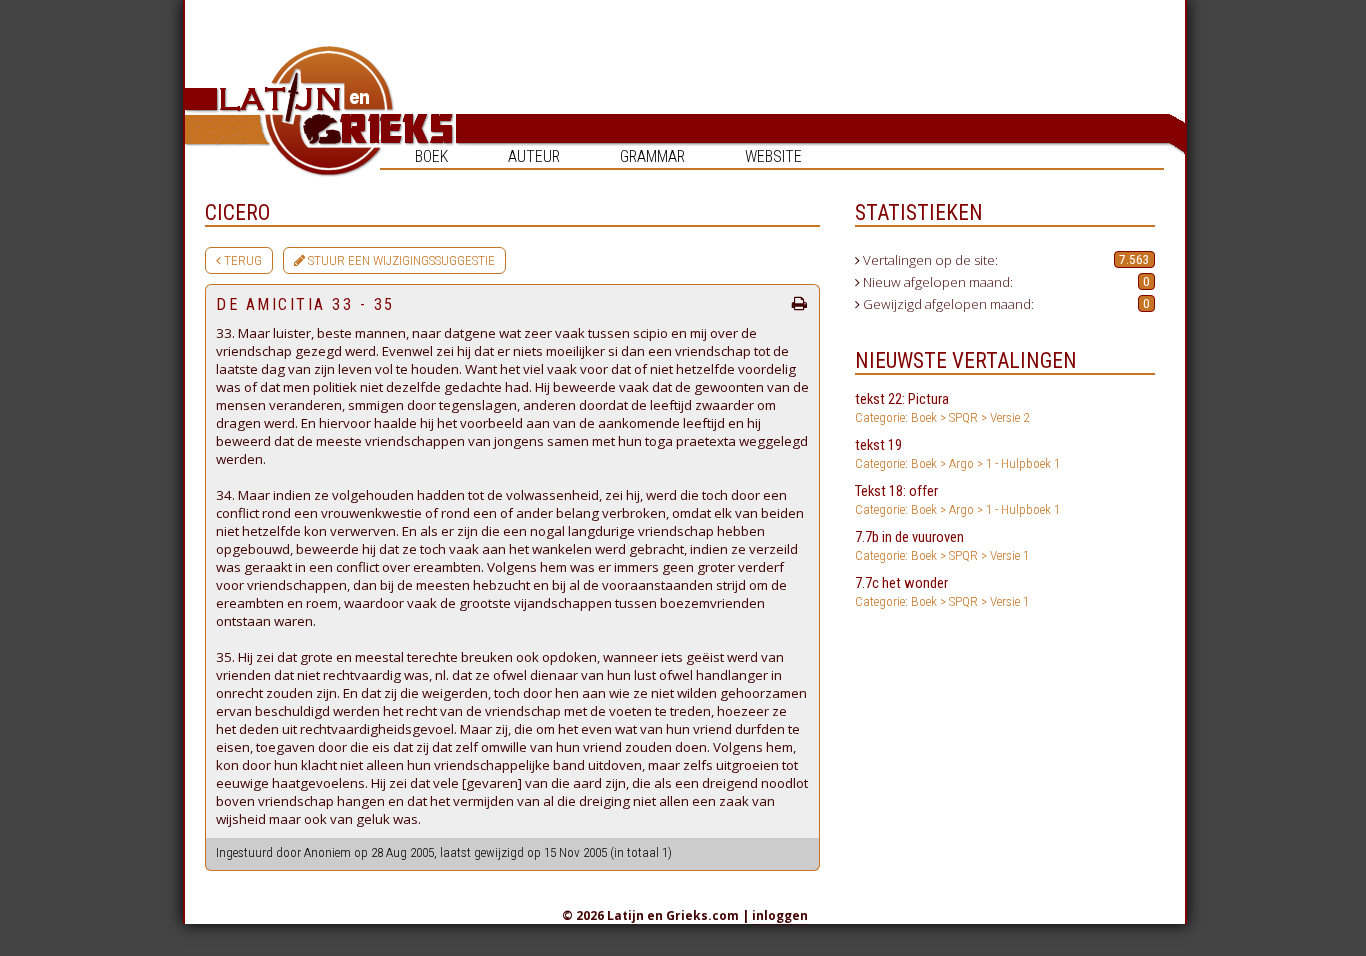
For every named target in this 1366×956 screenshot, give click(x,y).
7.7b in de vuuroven (942, 545)
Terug (241, 260)
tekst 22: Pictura (942, 407)
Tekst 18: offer (957, 499)
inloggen (780, 915)
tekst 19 (957, 453)
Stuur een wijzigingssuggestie (400, 260)
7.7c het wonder (942, 591)
